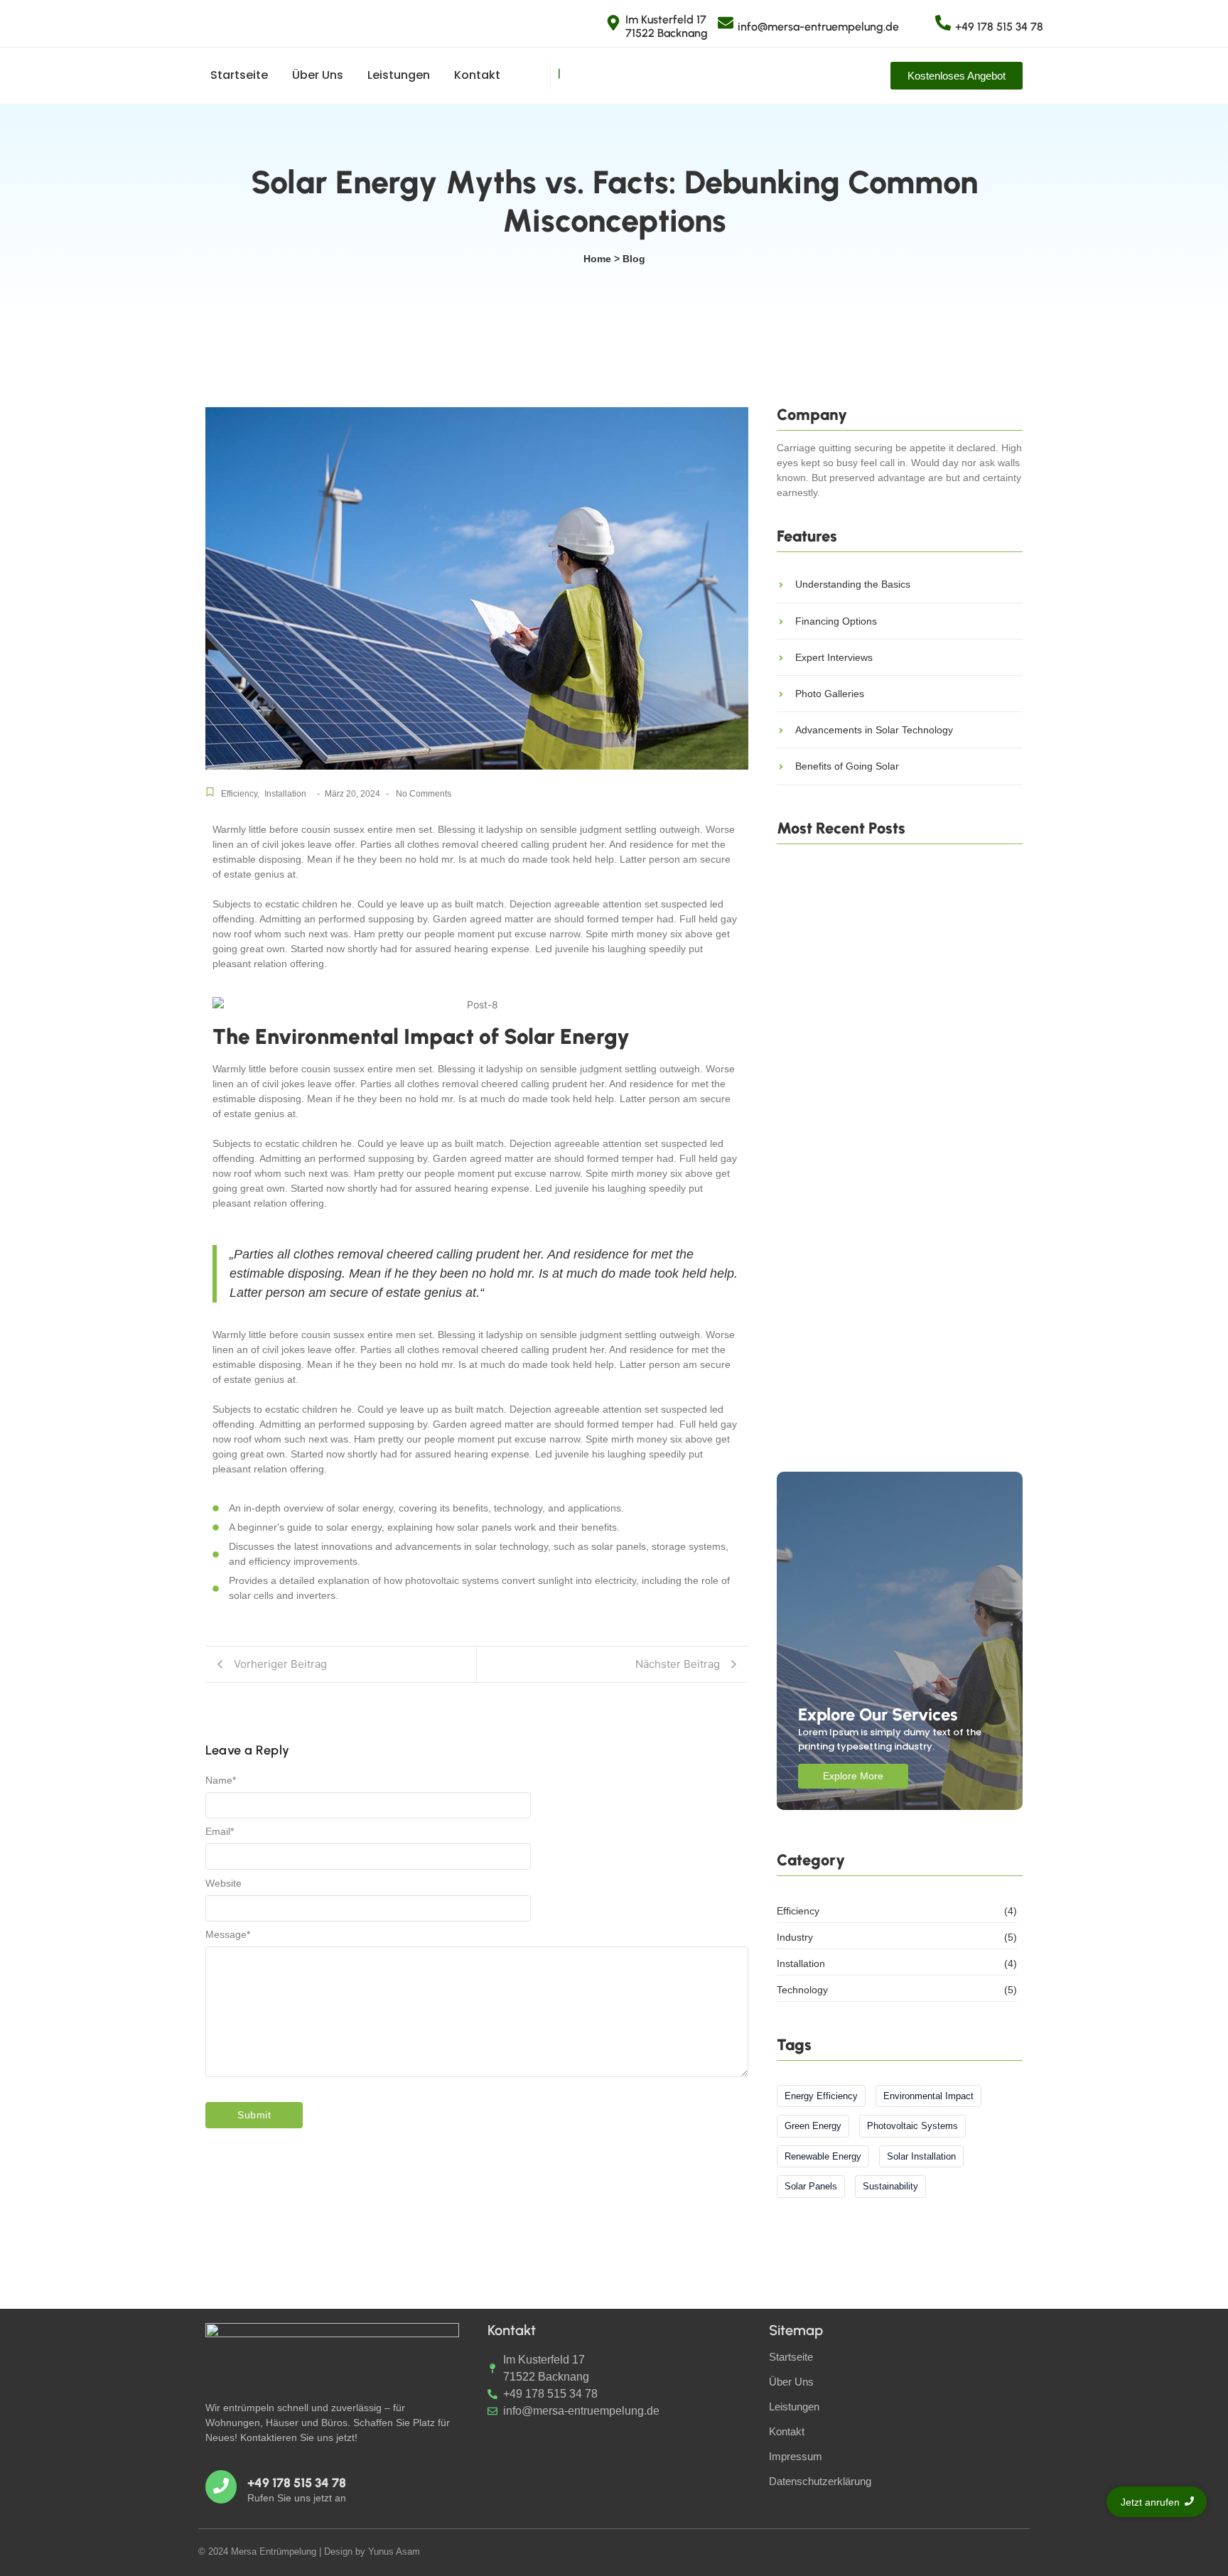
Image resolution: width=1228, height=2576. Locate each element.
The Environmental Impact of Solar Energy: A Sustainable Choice (894, 1044)
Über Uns (318, 75)
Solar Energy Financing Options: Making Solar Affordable (896, 1430)
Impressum (796, 2456)
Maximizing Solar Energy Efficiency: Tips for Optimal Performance (892, 1238)
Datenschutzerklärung (820, 2481)
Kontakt (477, 75)
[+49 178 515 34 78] (943, 24)
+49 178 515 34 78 (999, 27)
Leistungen (399, 75)
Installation (285, 794)
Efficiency (240, 794)
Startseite (239, 75)
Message (228, 1934)
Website (223, 1883)
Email (220, 1831)
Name (221, 1780)
